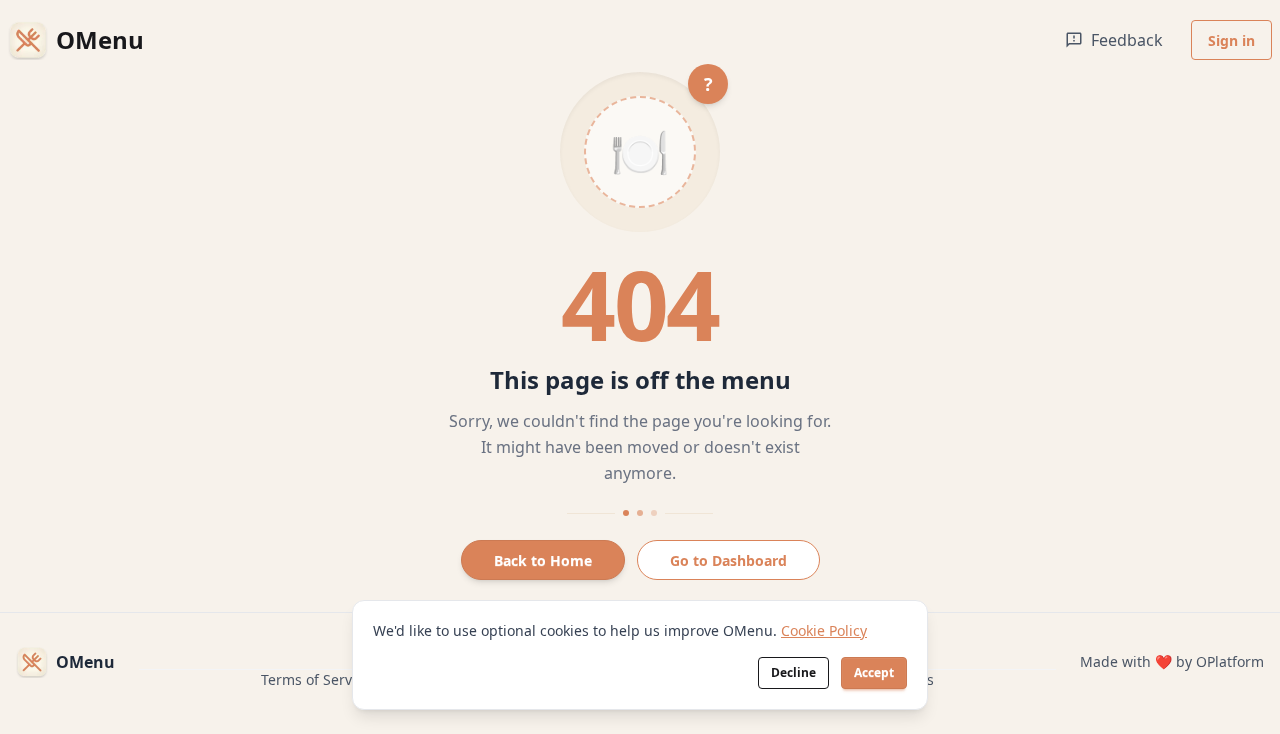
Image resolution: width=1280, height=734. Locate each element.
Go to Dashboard (728, 560)
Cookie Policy (824, 630)
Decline (793, 672)
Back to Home (543, 560)
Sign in (1231, 40)
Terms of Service (316, 679)
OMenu (85, 662)
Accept (874, 672)
